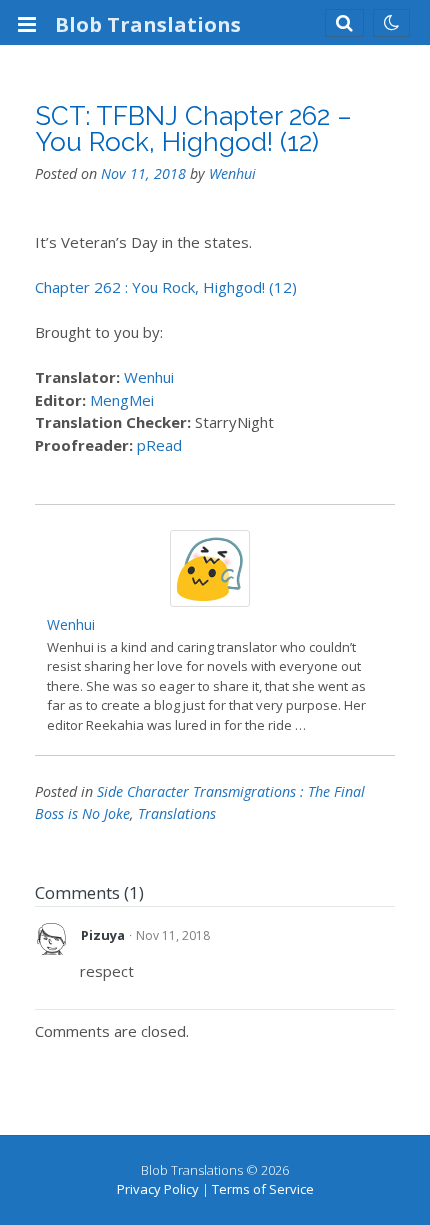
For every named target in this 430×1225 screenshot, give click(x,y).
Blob (148, 24)
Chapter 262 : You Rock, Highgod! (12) (166, 287)
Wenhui (232, 173)
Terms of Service (263, 1189)
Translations (177, 813)
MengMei (122, 400)
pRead (159, 445)
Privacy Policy (158, 1189)
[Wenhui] (210, 601)
